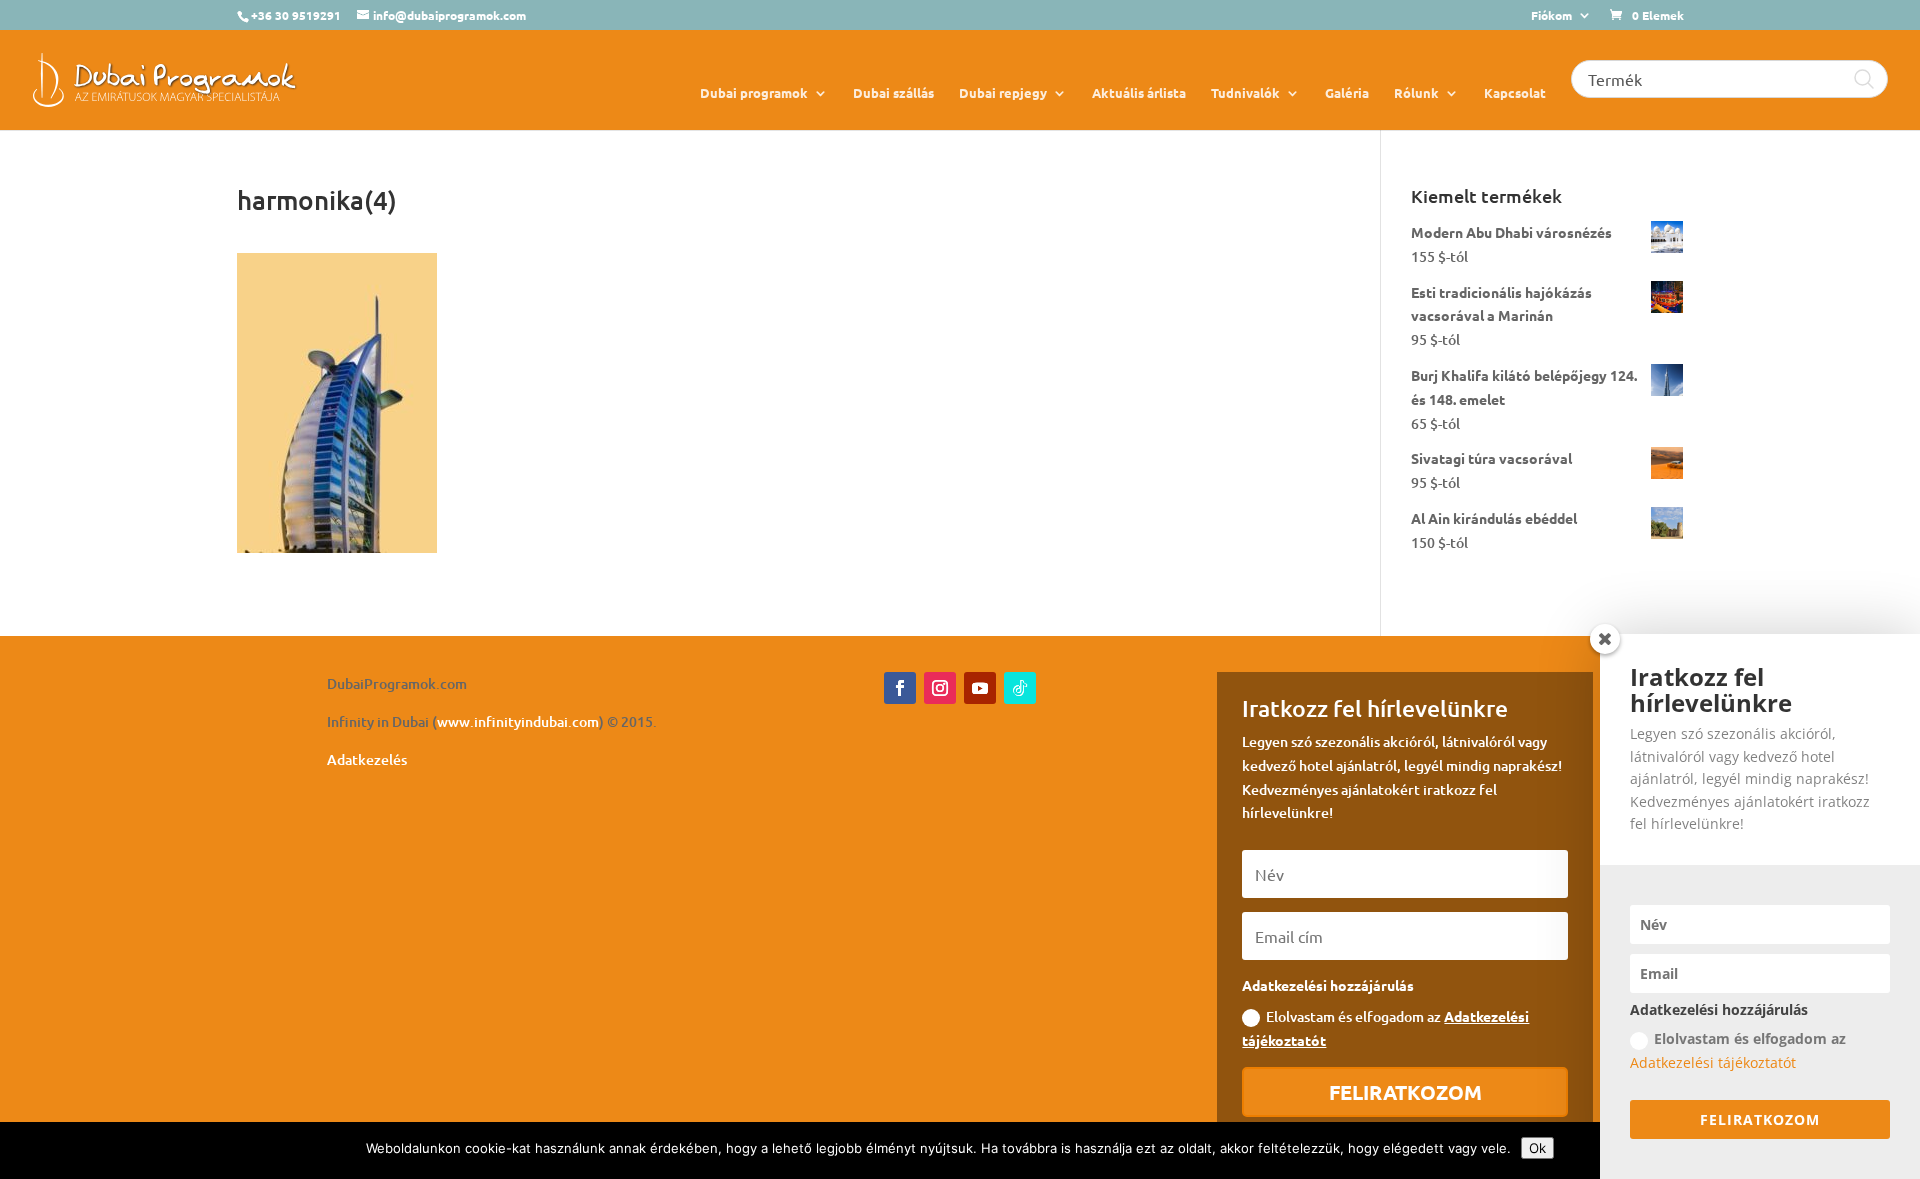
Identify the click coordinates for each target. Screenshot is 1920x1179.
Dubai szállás (893, 93)
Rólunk (1416, 93)
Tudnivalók (1245, 93)
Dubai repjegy (1003, 93)
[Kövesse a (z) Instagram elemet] (940, 688)
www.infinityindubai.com (518, 721)
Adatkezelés (367, 759)
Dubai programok (754, 93)
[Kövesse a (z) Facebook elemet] (900, 688)
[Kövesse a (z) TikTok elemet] (1020, 688)
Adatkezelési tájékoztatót (1713, 1062)
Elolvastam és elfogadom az (1385, 1028)
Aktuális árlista (1139, 93)
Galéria (1347, 93)
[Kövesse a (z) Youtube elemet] (980, 688)
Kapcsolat (1515, 93)
